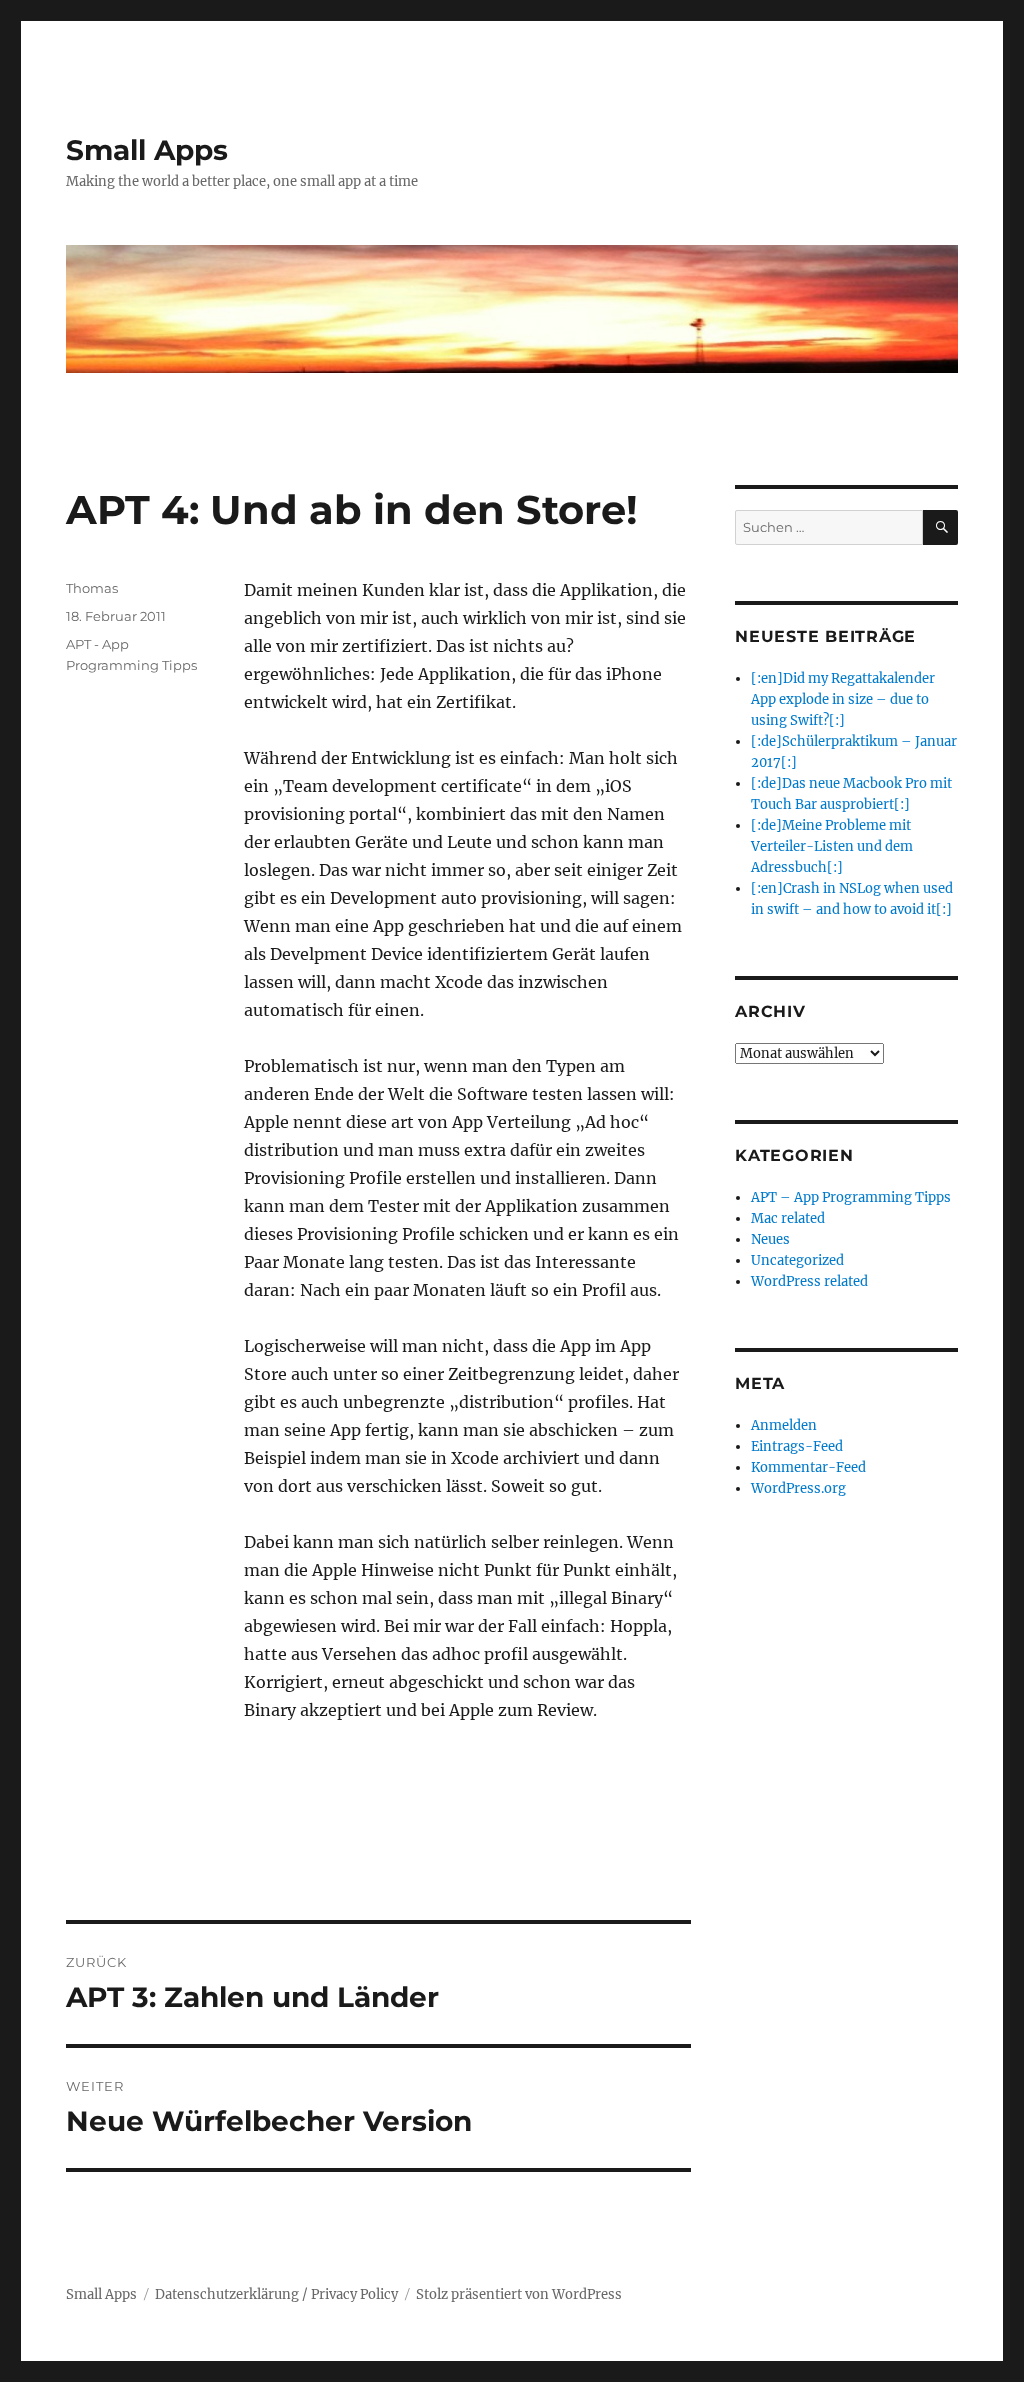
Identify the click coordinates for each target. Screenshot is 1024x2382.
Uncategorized (797, 1260)
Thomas (92, 588)
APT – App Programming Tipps (851, 1197)
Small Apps (147, 150)
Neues (770, 1239)
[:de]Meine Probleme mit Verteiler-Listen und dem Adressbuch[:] (832, 846)
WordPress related (809, 1281)
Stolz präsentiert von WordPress (519, 2294)
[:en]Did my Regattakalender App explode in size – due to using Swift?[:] (843, 699)
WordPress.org (798, 1488)
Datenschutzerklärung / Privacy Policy (276, 2294)
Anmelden (784, 1425)
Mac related (788, 1218)
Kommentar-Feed (808, 1467)
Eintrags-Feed (797, 1446)
